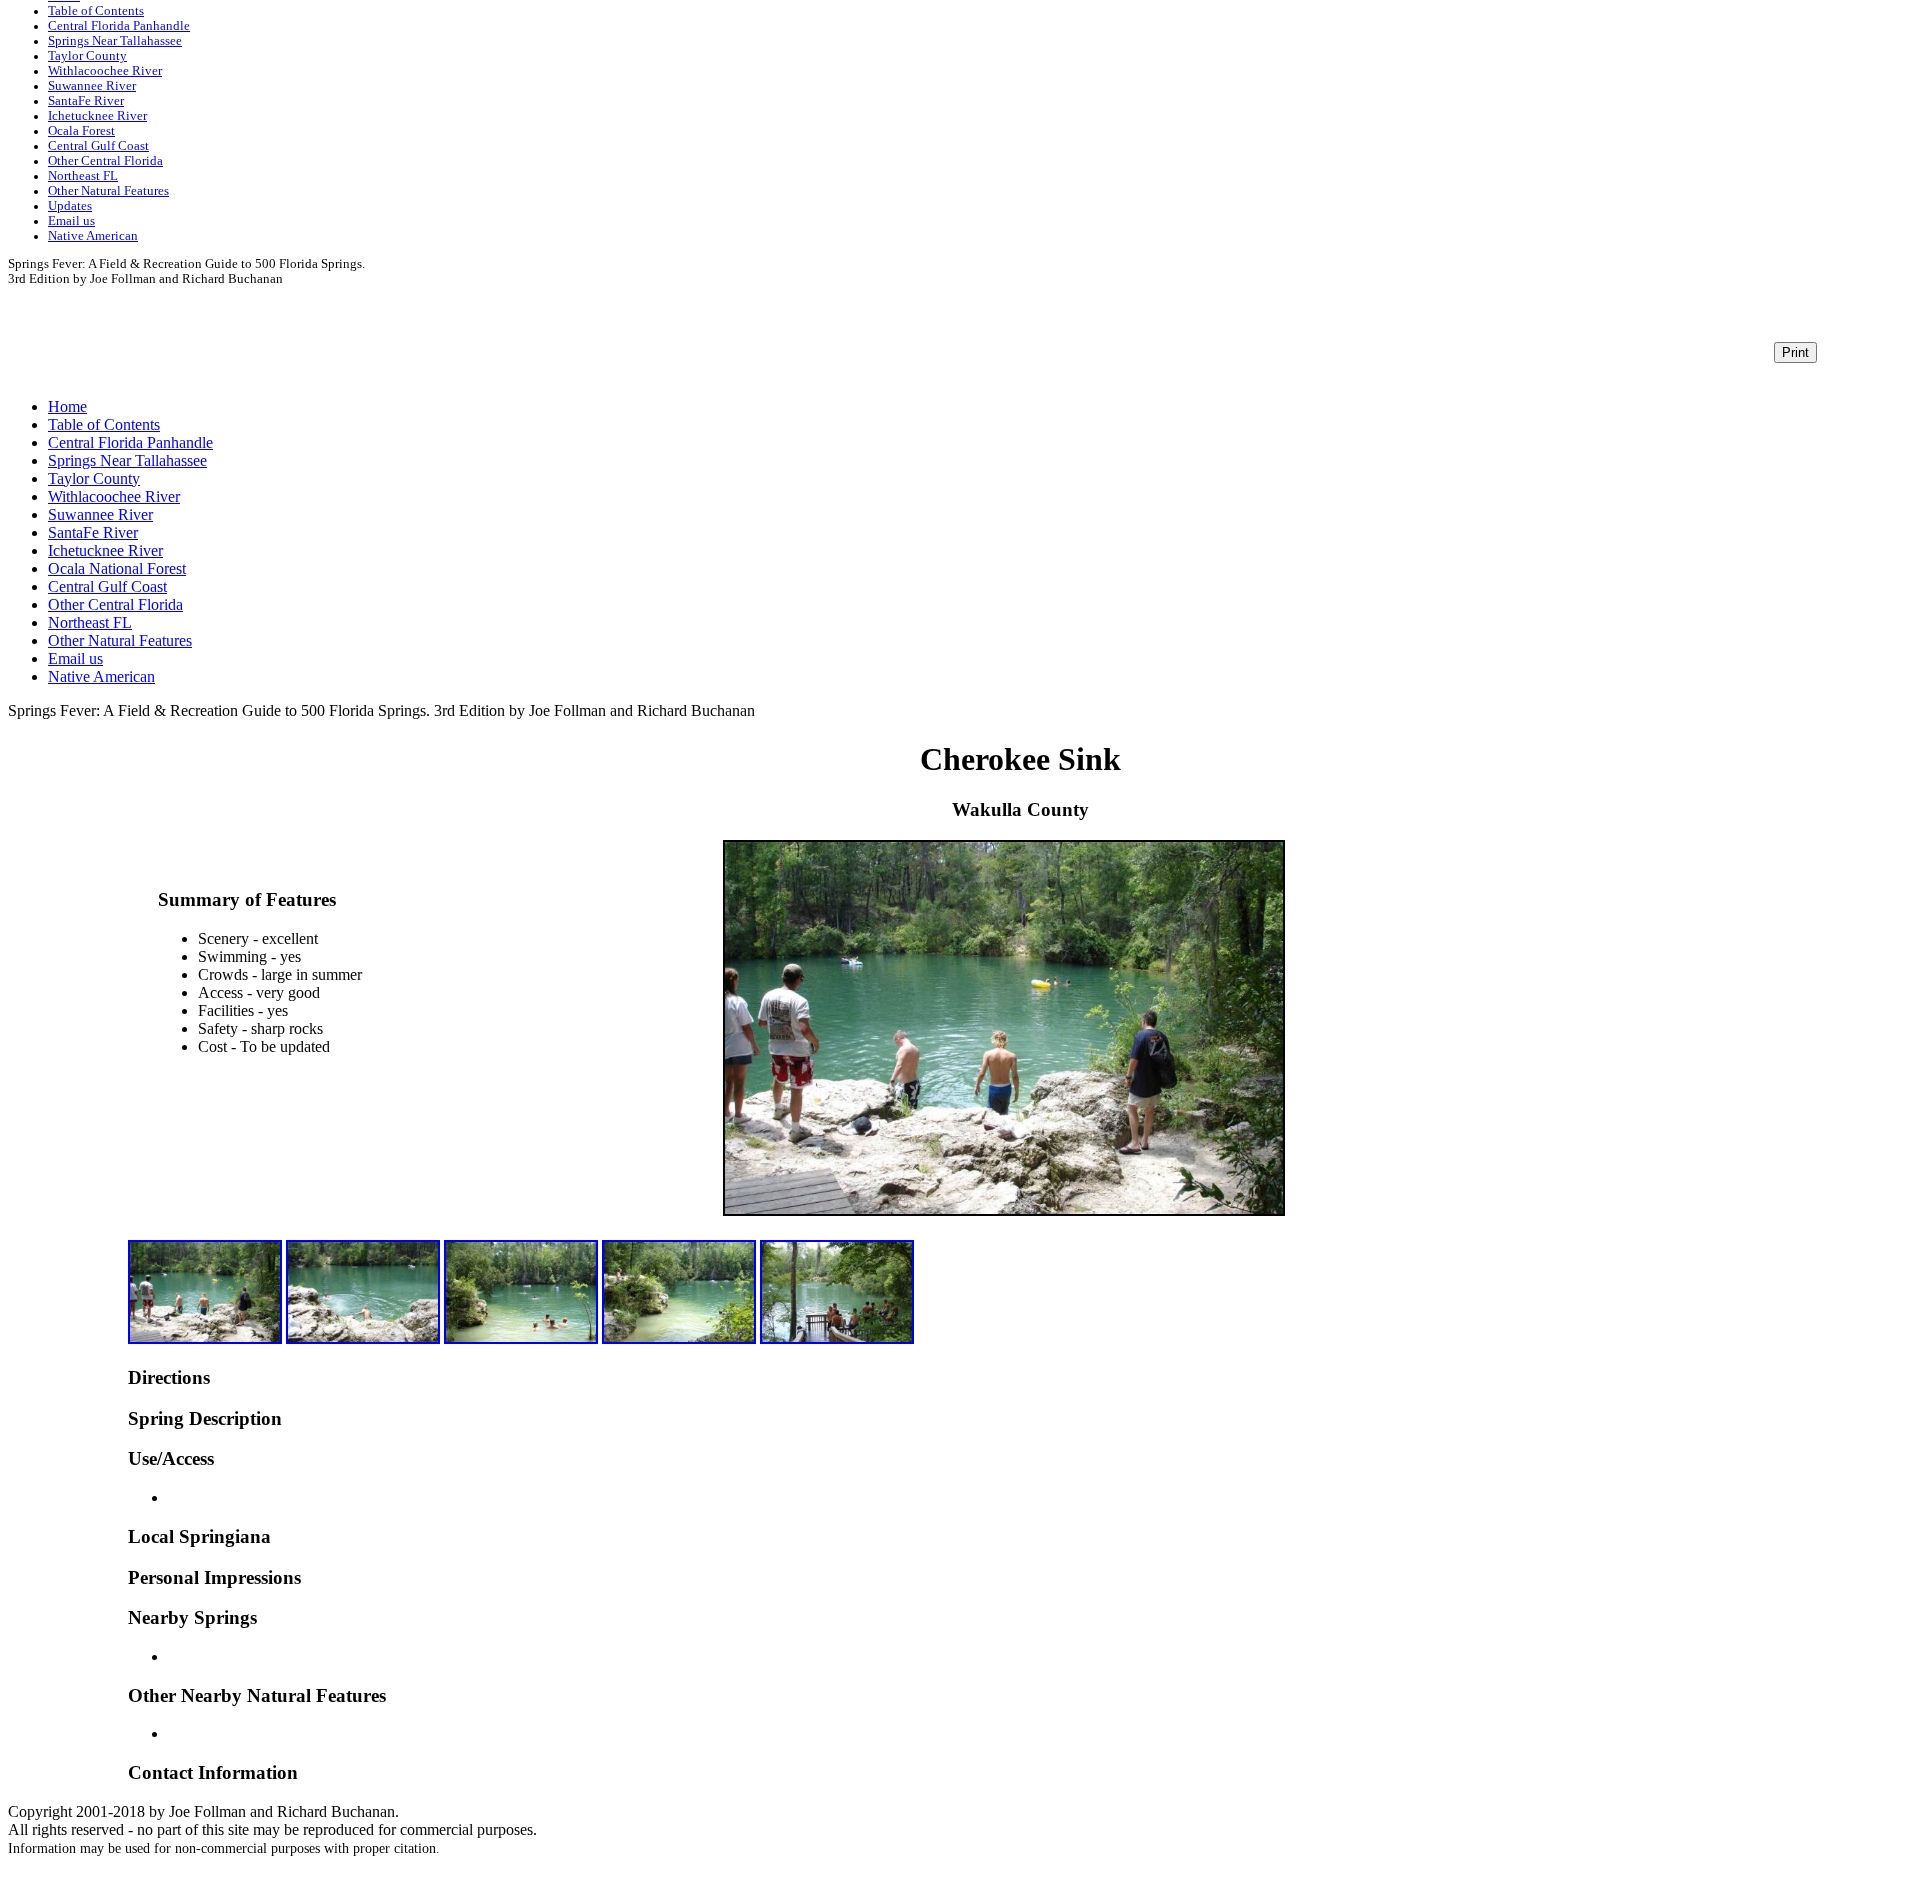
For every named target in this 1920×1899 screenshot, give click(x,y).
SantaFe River (86, 101)
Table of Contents (96, 11)
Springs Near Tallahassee (115, 41)
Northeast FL (83, 176)
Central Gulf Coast (98, 146)
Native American (93, 236)
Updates (70, 206)
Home (67, 406)
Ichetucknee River (97, 116)
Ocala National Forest (117, 568)
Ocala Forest (81, 131)
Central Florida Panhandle (119, 26)
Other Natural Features (108, 191)
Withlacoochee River (105, 71)
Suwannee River (92, 86)
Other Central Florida (105, 161)
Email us (71, 221)
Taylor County (87, 56)
